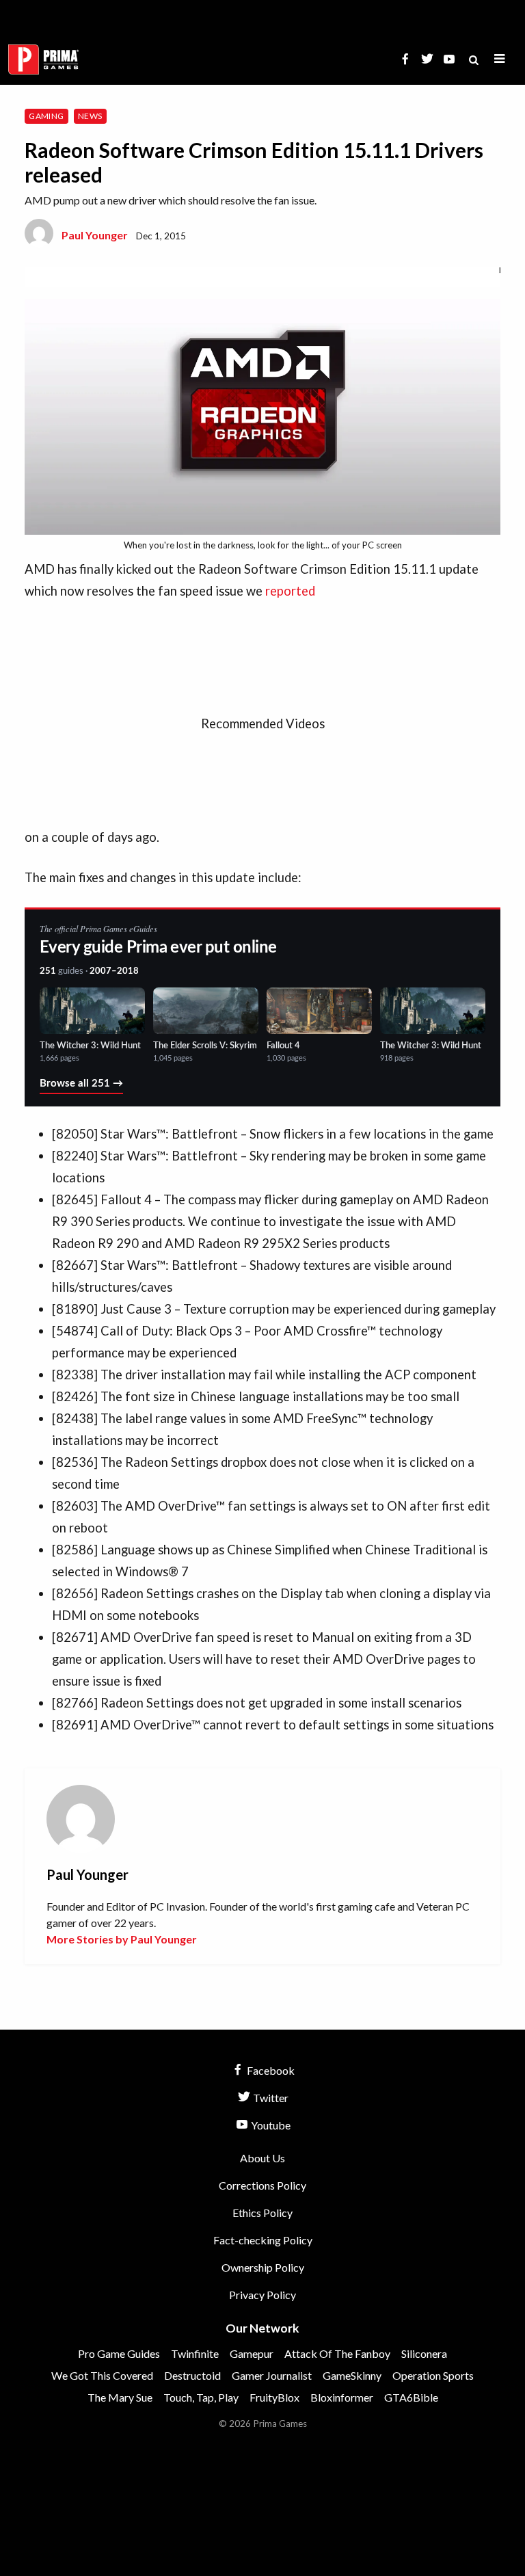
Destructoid (192, 2375)
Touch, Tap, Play (201, 2397)
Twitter (270, 2098)
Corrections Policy (262, 2185)
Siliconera (424, 2353)
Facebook (270, 2070)
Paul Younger (95, 235)
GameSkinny (352, 2375)
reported (290, 591)
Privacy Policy (262, 2295)
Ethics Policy (262, 2213)
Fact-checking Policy (263, 2240)
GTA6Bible (411, 2397)
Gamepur (252, 2353)
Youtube (270, 2125)
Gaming (46, 116)
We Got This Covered (102, 2375)
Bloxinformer (342, 2397)
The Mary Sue (120, 2397)
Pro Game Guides (119, 2353)
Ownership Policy (263, 2267)
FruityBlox (274, 2397)
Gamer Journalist (272, 2375)
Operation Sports (433, 2375)
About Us (262, 2158)
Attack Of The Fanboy (337, 2353)
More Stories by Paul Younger (122, 1939)
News (90, 116)
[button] (500, 59)
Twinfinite (195, 2353)
